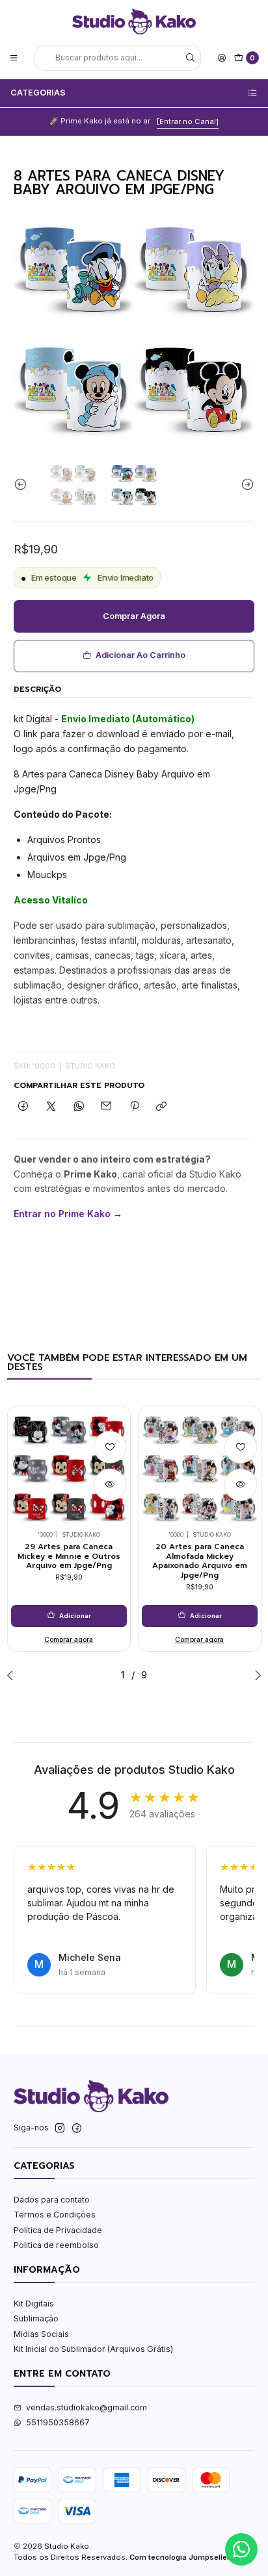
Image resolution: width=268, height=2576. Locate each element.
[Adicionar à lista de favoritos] (110, 1447)
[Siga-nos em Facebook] (77, 2128)
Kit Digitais (34, 2304)
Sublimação (36, 2318)
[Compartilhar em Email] (107, 1107)
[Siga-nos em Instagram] (60, 2128)
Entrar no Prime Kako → (68, 1214)
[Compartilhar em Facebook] (23, 1107)
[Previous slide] (23, 485)
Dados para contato (52, 2200)
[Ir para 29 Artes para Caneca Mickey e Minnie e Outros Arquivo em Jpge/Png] (69, 1468)
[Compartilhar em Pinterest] (135, 1107)
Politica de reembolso (56, 2245)
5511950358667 (58, 2422)
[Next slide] (245, 485)
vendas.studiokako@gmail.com (87, 2407)
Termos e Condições (55, 2215)
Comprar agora (134, 616)
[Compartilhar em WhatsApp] (79, 1107)
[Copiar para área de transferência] (162, 1107)
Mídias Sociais (41, 2334)
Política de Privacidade (58, 2230)
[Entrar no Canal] (188, 121)
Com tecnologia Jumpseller (180, 2557)
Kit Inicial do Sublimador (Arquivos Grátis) (93, 2349)
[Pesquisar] (190, 58)
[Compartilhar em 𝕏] (51, 1107)
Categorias (38, 93)
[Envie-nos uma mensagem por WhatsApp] (241, 2549)
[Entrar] (221, 57)
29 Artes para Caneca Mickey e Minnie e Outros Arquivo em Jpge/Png (69, 1556)
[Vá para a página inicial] (134, 21)
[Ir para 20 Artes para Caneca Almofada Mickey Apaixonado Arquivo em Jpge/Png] (200, 1468)
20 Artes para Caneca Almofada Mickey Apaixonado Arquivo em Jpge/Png (200, 1561)
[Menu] (14, 57)
